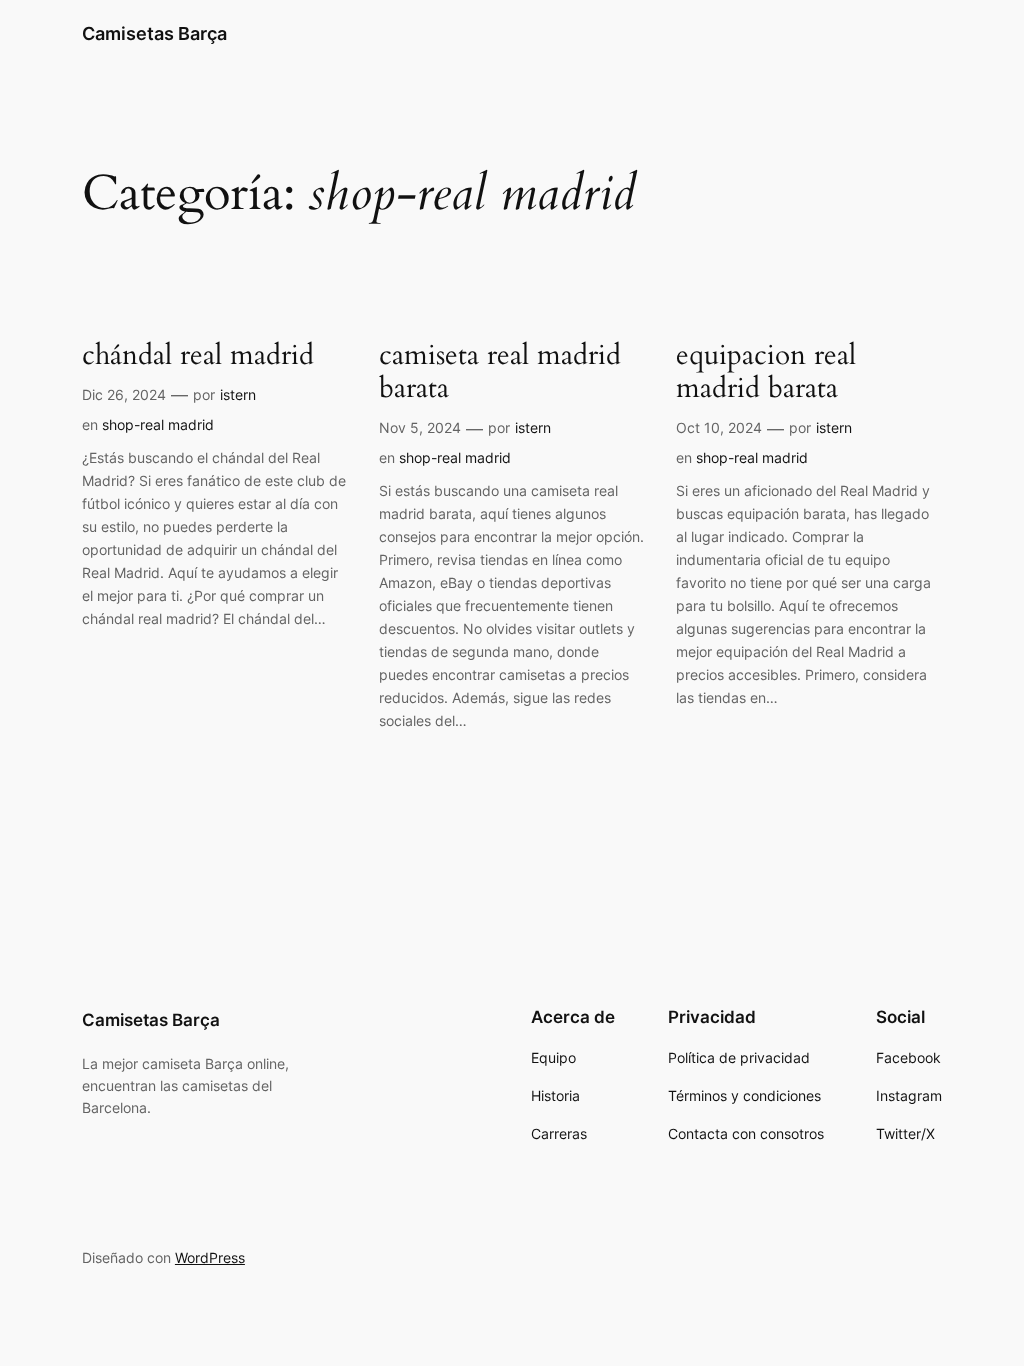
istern (238, 394)
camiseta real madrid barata (500, 372)
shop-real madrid (158, 424)
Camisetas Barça (154, 33)
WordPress (210, 1257)
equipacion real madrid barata (766, 372)
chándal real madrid (198, 355)
